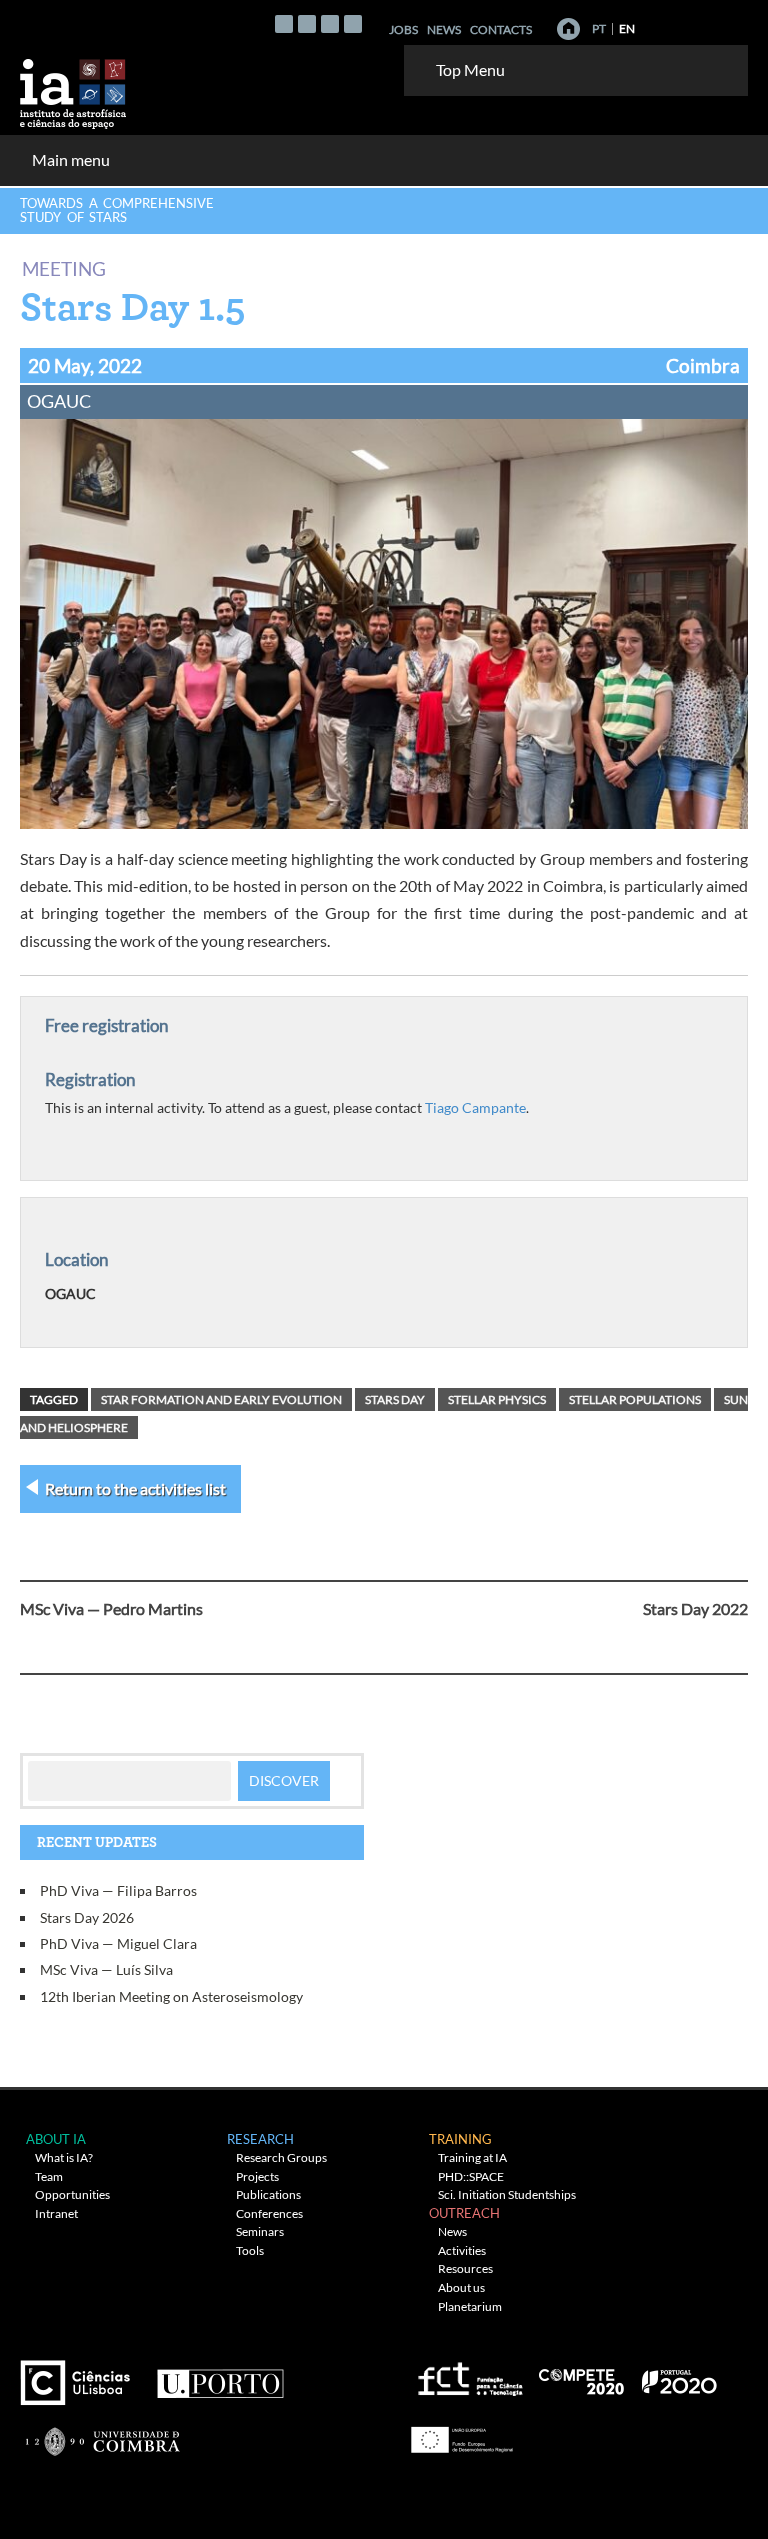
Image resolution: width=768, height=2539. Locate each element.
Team (49, 2176)
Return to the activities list (135, 1488)
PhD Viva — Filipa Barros (118, 1890)
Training (460, 2139)
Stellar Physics (497, 1399)
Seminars (260, 2231)
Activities (462, 2250)
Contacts (501, 29)
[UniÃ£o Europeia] (459, 2432)
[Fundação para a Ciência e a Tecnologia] (467, 2374)
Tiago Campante (475, 1107)
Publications (268, 2194)
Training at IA (472, 2157)
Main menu (71, 159)
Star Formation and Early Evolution (221, 1399)
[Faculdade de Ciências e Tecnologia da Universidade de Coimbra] (101, 2432)
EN (627, 28)
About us (461, 2287)
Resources (465, 2268)
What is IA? (64, 2157)
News (444, 29)
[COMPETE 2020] (583, 2374)
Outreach (464, 2213)
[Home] (568, 29)
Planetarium (470, 2306)
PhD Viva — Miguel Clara (118, 1943)
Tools (250, 2250)
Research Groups (281, 2157)
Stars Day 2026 (87, 1917)
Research (260, 2139)
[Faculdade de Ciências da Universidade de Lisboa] (80, 2374)
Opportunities (72, 2194)
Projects (257, 2176)
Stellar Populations (635, 1399)
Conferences (269, 2213)
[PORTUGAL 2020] (678, 2374)
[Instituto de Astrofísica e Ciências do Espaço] (74, 87)
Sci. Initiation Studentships (507, 2194)
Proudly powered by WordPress (556, 2480)
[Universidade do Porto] (219, 2374)
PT (599, 28)
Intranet (56, 2213)
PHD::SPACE (471, 2176)
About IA (56, 2139)
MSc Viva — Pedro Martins (111, 1608)
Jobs (403, 29)
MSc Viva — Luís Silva (106, 1969)
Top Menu (470, 69)
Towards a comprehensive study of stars (117, 210)
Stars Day (395, 1399)
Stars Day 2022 (695, 1608)
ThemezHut (263, 2480)
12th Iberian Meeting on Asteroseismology (171, 1996)
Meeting (64, 267)
